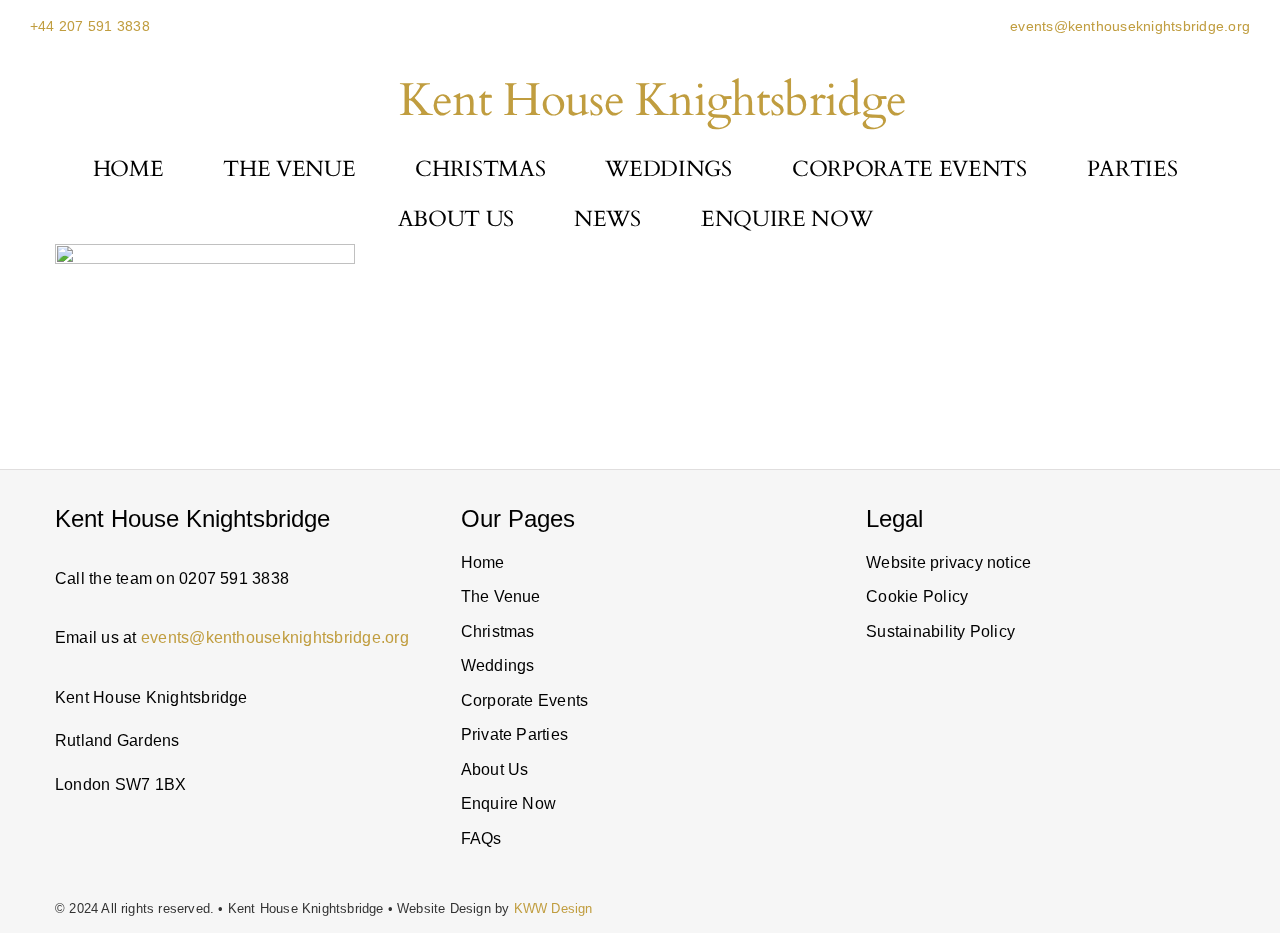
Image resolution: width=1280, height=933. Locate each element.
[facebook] (1059, 804)
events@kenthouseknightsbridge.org (1128, 26)
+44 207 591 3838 (90, 26)
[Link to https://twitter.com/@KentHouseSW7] (1011, 804)
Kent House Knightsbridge (652, 100)
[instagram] (872, 804)
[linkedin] (934, 804)
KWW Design (553, 908)
